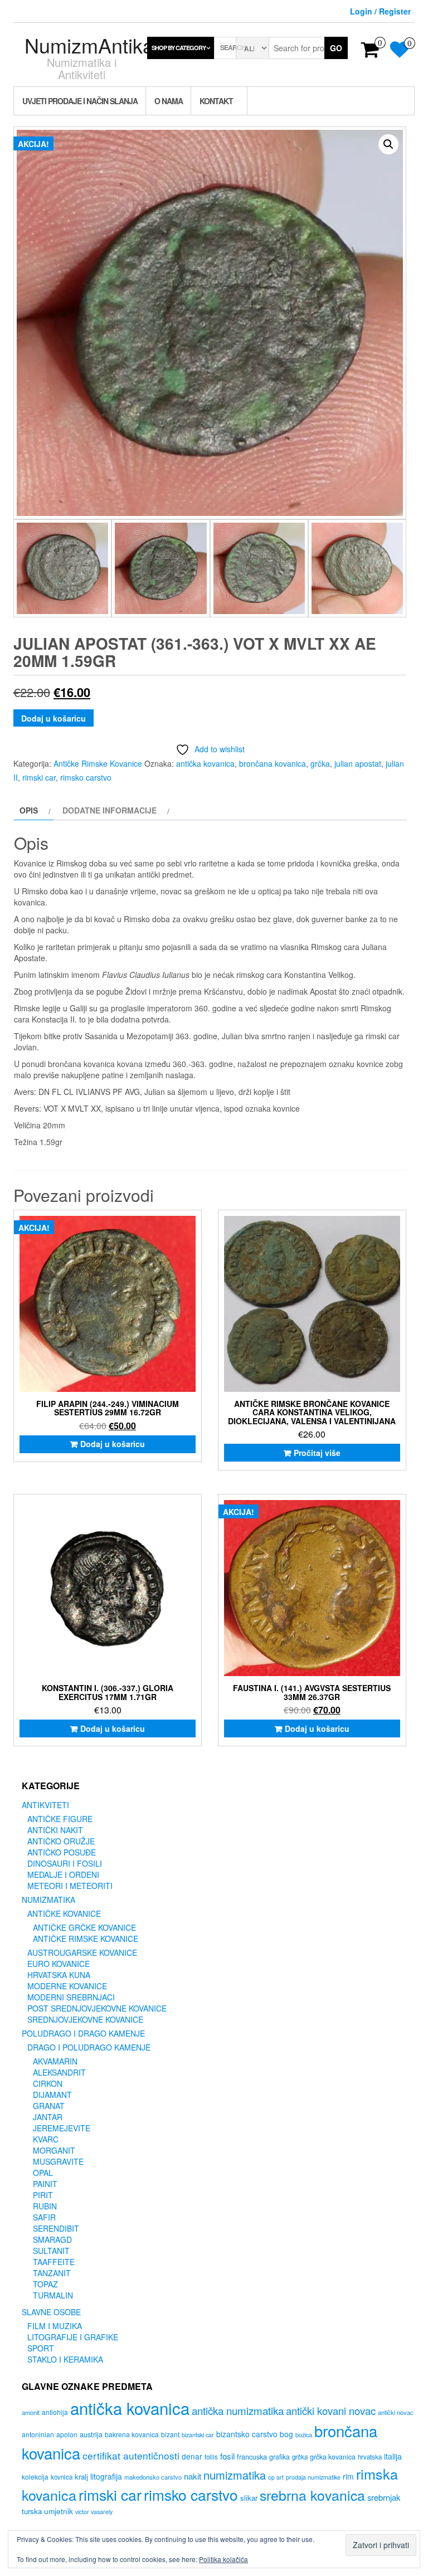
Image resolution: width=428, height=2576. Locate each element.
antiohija (55, 2412)
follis (211, 2457)
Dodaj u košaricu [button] (113, 1444)
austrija (91, 2434)
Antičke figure (60, 1819)
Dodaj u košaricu (53, 718)
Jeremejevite (62, 2128)
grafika (279, 2457)
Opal (43, 2173)
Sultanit (51, 2251)
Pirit (43, 2195)
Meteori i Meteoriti (70, 1886)
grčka (320, 763)
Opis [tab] (29, 810)
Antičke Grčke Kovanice (84, 1927)
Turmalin (53, 2295)
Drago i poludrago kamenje (89, 2047)
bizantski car (198, 2435)
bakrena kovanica (132, 2434)
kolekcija (35, 2477)
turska (32, 2511)
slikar (249, 2498)
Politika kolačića (223, 2559)
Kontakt (216, 101)
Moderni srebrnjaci (71, 1997)
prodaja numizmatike (313, 2477)
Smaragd (52, 2239)
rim (348, 2476)
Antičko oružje (61, 1841)
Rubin (45, 2206)
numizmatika (235, 2475)
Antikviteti (45, 1805)
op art (276, 2477)
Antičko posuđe (62, 1852)
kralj (81, 2477)
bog (286, 2434)
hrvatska (370, 2457)
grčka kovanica (333, 2457)
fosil (227, 2456)
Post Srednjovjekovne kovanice (97, 2008)
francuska (252, 2456)
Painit (45, 2184)
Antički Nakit (55, 1830)
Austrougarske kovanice (82, 1952)
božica (304, 2435)
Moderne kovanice (67, 1986)
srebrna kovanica (312, 2495)
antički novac (396, 2412)
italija (393, 2456)
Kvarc (46, 2139)
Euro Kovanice (59, 1964)
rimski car (39, 777)
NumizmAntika (89, 45)
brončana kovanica (273, 763)
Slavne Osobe (51, 2312)
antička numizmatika (238, 2410)
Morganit (54, 2150)
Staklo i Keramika (65, 2359)
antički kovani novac (331, 2411)
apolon (67, 2434)
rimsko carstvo (86, 777)
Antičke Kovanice (64, 1913)
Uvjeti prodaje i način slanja (80, 101)
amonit (31, 2412)
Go (336, 48)
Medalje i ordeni (63, 1874)
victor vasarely (94, 2512)
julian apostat (358, 763)
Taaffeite (54, 2262)
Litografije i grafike (73, 2337)
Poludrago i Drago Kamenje (83, 2033)
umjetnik (59, 2511)
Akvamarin (55, 2061)
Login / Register (380, 11)
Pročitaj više (317, 1453)
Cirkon (48, 2083)
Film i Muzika (55, 2326)
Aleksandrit (59, 2072)
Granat (49, 2106)
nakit (193, 2476)
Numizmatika (48, 1900)
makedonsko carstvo (153, 2477)
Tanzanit (52, 2273)
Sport (41, 2348)
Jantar (48, 2117)
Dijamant (52, 2095)
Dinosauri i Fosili (65, 1863)
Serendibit (56, 2228)
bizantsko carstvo (247, 2434)
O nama (169, 101)
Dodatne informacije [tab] (110, 810)
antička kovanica (205, 763)
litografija (106, 2476)
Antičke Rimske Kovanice (98, 763)
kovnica (62, 2477)
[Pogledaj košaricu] (370, 53)
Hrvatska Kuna (59, 1975)
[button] (388, 144)
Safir (44, 2217)
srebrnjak (384, 2497)
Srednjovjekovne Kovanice (85, 2019)
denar (192, 2456)
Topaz (45, 2284)
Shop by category (179, 48)
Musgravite (58, 2161)
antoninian (38, 2434)
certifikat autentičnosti (131, 2455)
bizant (170, 2434)
